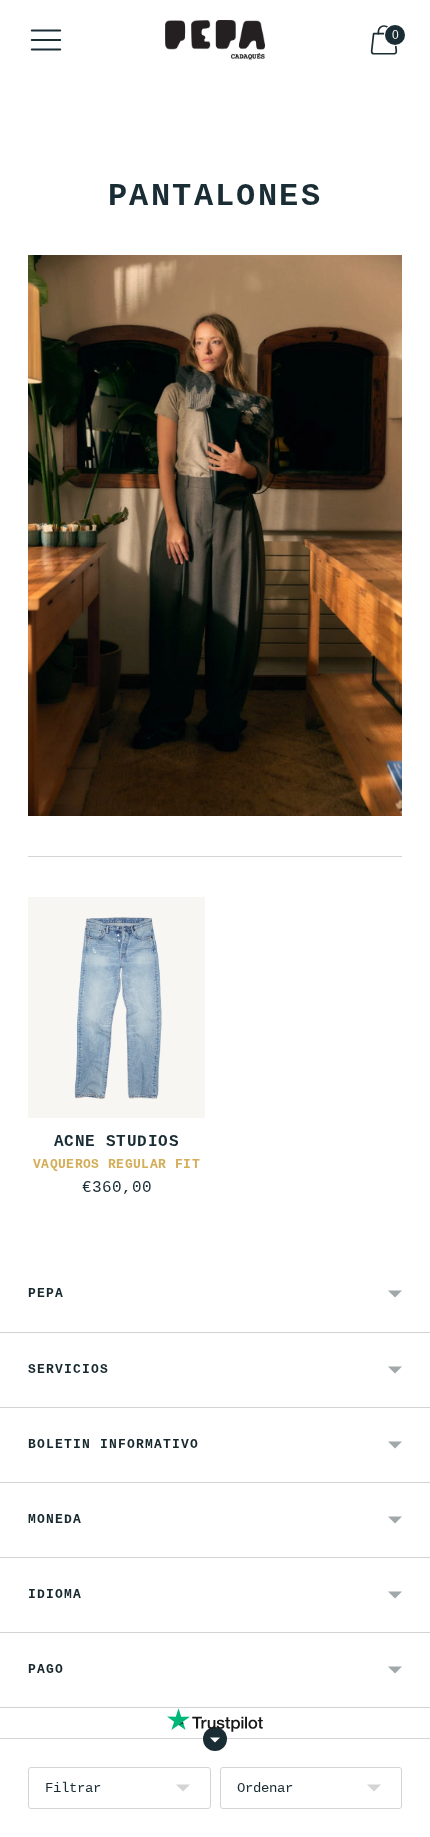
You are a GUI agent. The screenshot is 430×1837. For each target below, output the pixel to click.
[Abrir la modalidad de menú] (46, 40)
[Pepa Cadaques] (215, 40)
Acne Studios (116, 1142)
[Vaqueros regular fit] (116, 1007)
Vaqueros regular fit (116, 1164)
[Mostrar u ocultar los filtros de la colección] (215, 1739)
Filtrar (73, 1788)
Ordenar (265, 1788)
